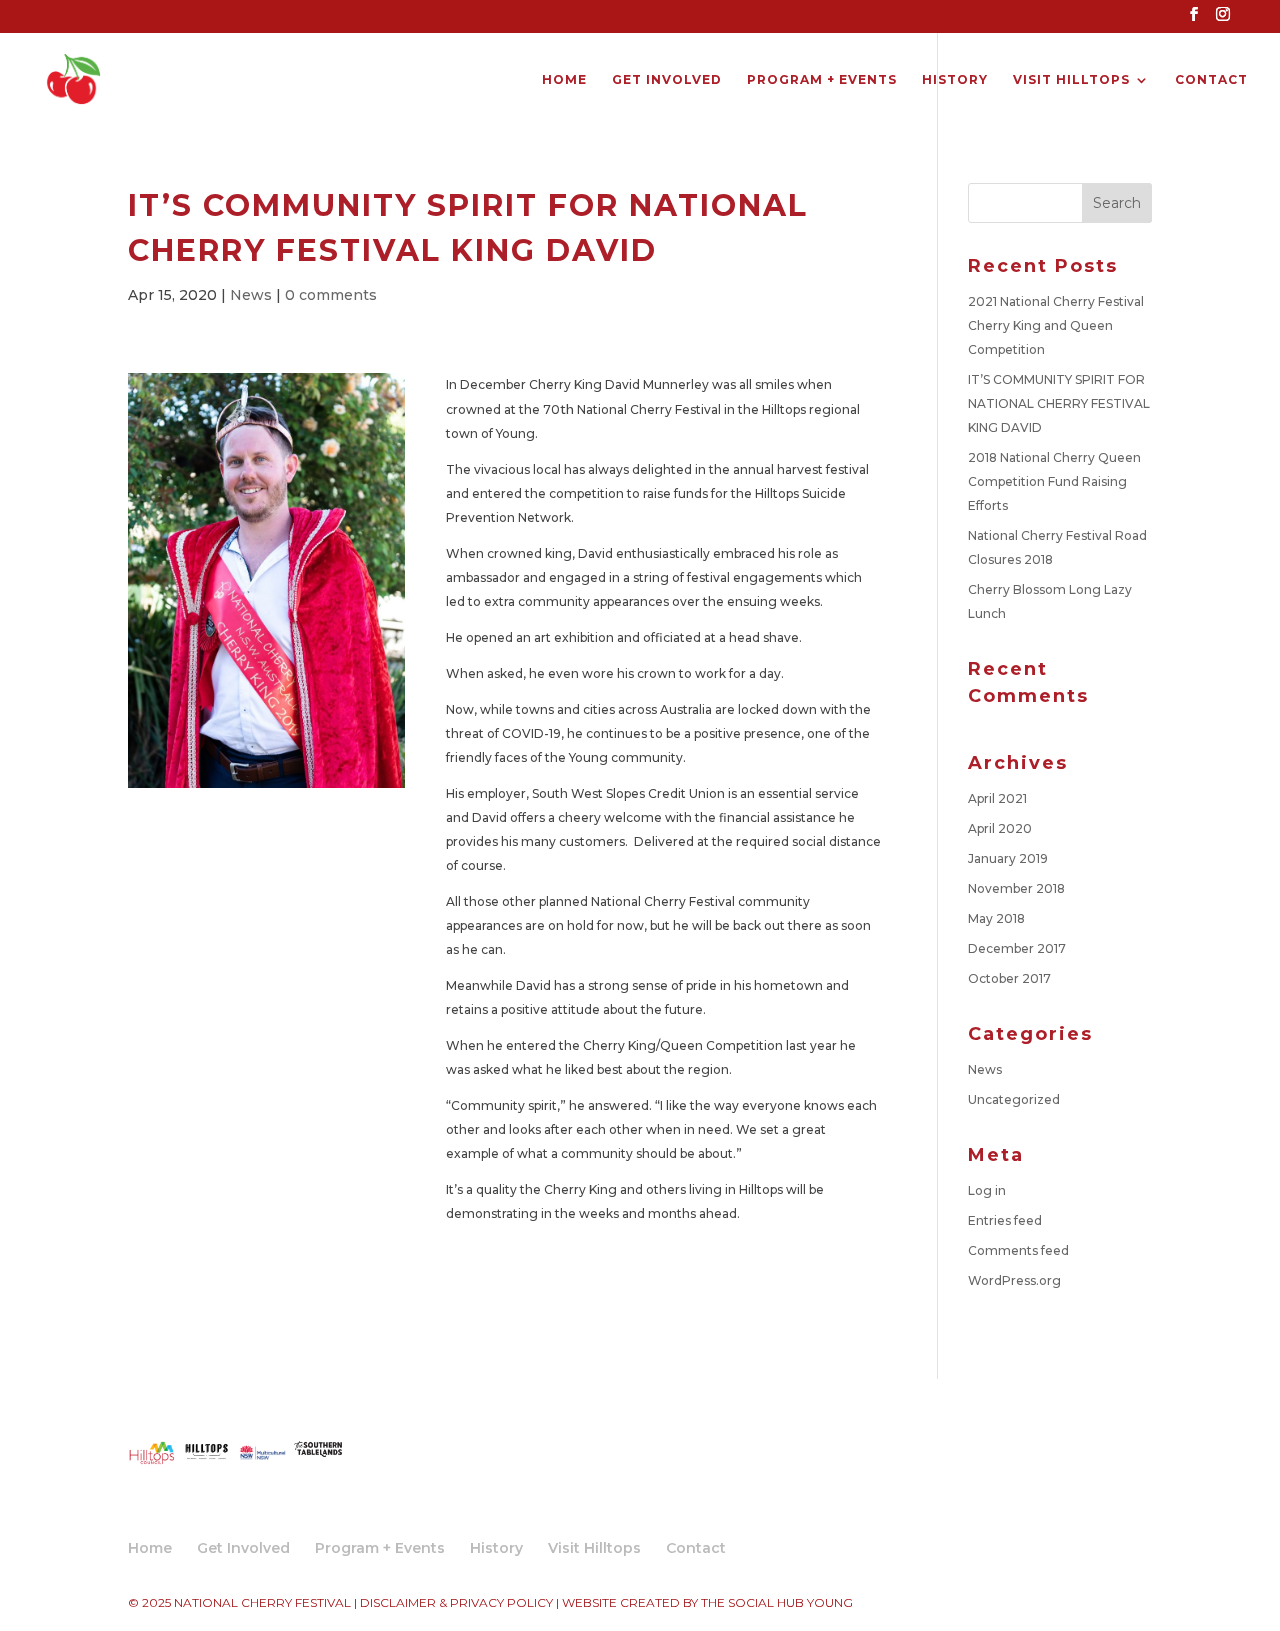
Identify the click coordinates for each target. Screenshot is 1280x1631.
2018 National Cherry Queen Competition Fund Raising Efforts (1054, 481)
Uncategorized (1014, 1099)
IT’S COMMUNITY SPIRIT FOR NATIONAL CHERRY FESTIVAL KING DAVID (1059, 403)
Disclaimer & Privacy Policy (456, 1602)
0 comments (331, 295)
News (251, 295)
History (955, 80)
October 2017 (1009, 978)
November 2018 (1016, 888)
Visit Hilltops (1071, 80)
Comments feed (1018, 1250)
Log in (987, 1190)
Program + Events (822, 80)
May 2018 (996, 918)
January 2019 (1008, 858)
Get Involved (667, 80)
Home (564, 80)
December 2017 (1017, 948)
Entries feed (1005, 1220)
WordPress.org (1014, 1280)
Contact (1211, 80)
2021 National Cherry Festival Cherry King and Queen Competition (1056, 325)
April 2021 (997, 798)
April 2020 (1000, 828)
